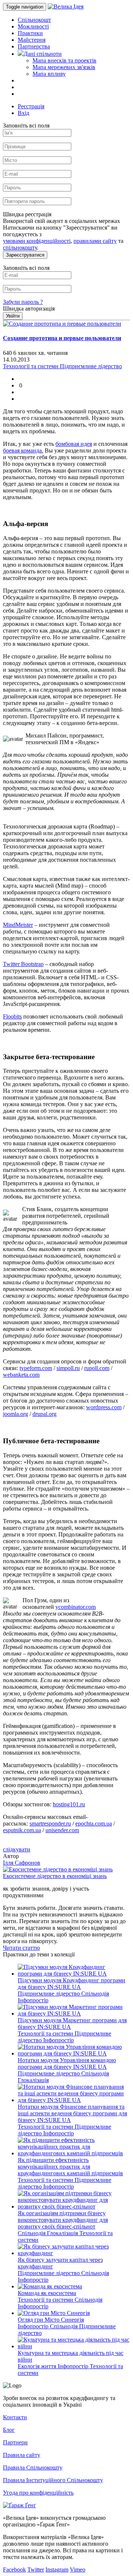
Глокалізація (33, 2080)
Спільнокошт (34, 20)
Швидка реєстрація (27, 214)
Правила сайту (22, 2455)
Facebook (14, 2570)
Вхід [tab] (23, 113)
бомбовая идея (74, 444)
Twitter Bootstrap (23, 964)
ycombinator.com (76, 1607)
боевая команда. (23, 450)
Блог (9, 2430)
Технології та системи (46, 2033)
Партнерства (34, 46)
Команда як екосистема (47, 2293)
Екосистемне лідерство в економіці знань (55, 1876)
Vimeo (78, 2570)
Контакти (15, 2417)
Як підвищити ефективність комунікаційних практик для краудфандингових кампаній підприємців (70, 2167)
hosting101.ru (69, 1804)
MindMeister (18, 925)
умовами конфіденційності (37, 241)
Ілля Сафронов (22, 1863)
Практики (30, 33)
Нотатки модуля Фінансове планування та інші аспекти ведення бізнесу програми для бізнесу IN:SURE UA (72, 2113)
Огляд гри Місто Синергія (51, 2320)
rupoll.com (97, 1368)
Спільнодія (95, 1994)
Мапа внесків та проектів (64, 60)
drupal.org (45, 1414)
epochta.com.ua (94, 1823)
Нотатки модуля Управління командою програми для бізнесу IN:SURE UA (67, 2063)
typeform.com (36, 1368)
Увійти (13, 316)
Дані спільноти (43, 54)
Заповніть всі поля (26, 126)
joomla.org (16, 1414)
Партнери (15, 2442)
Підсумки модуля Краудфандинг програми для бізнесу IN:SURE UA (71, 1984)
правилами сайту (95, 241)
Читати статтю (21, 1948)
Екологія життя (38, 2366)
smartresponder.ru (50, 1823)
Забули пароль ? (23, 302)
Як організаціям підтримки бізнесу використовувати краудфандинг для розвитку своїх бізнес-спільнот (63, 2220)
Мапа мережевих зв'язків (64, 67)
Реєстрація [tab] (31, 106)
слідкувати (17, 1849)
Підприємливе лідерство (50, 1994)
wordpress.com (104, 1407)
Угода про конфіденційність (38, 2493)
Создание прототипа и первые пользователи (62, 338)
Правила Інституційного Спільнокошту (53, 2480)
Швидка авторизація (29, 309)
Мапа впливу (49, 74)
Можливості (33, 26)
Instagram (57, 2570)
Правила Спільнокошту (33, 2467)
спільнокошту (20, 248)
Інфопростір (33, 2000)
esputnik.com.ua (22, 1830)
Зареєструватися (25, 255)
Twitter (36, 2570)
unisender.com (62, 1830)
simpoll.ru (68, 1368)
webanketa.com (21, 1375)
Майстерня (32, 40)
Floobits (12, 1016)
